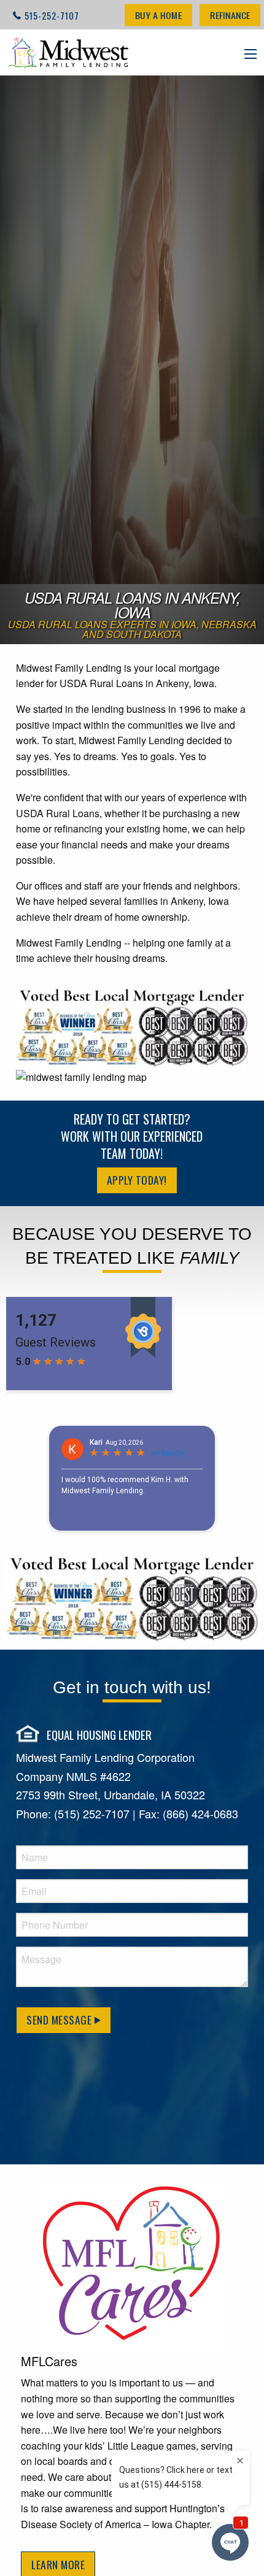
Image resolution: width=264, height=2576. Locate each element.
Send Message (60, 2020)
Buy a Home (158, 15)
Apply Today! (137, 1180)
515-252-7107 (52, 16)
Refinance (230, 15)
